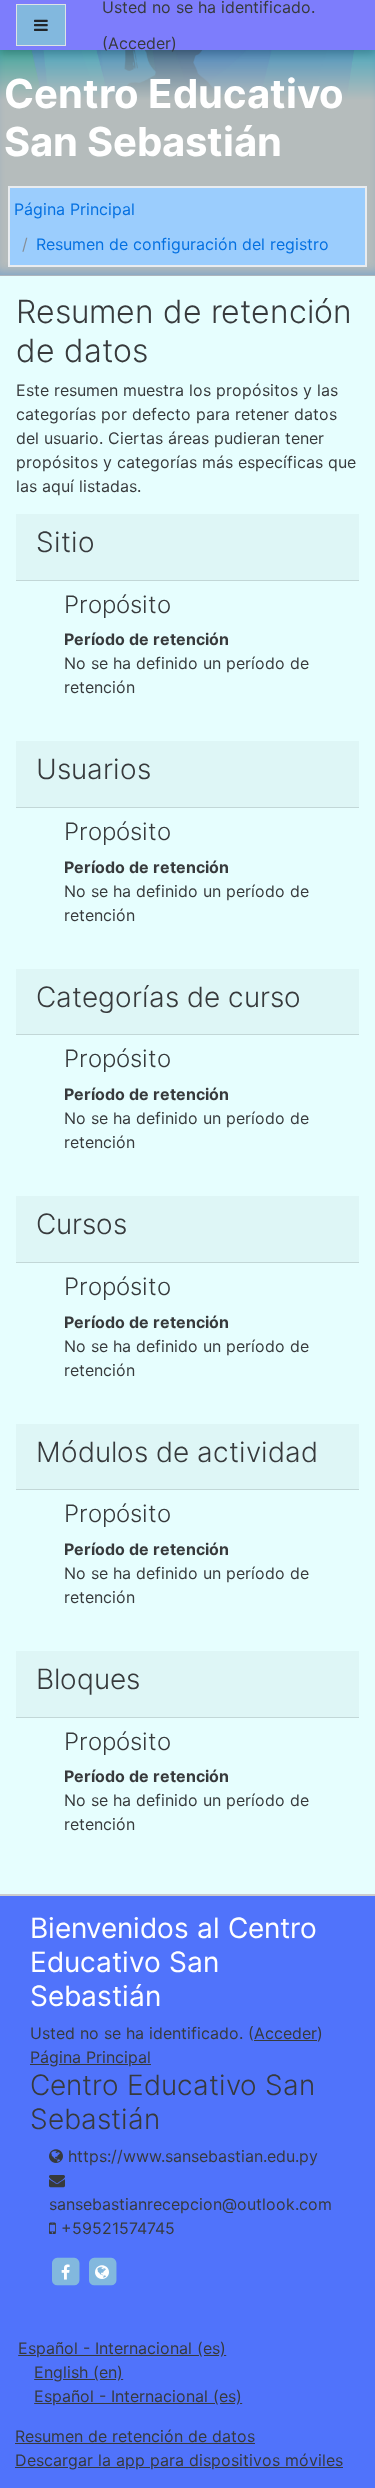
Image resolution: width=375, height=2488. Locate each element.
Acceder (139, 43)
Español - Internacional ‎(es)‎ (122, 2348)
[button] (329, 2389)
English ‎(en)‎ (78, 2372)
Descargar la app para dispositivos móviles (179, 2460)
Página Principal (74, 209)
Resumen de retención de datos (135, 2436)
